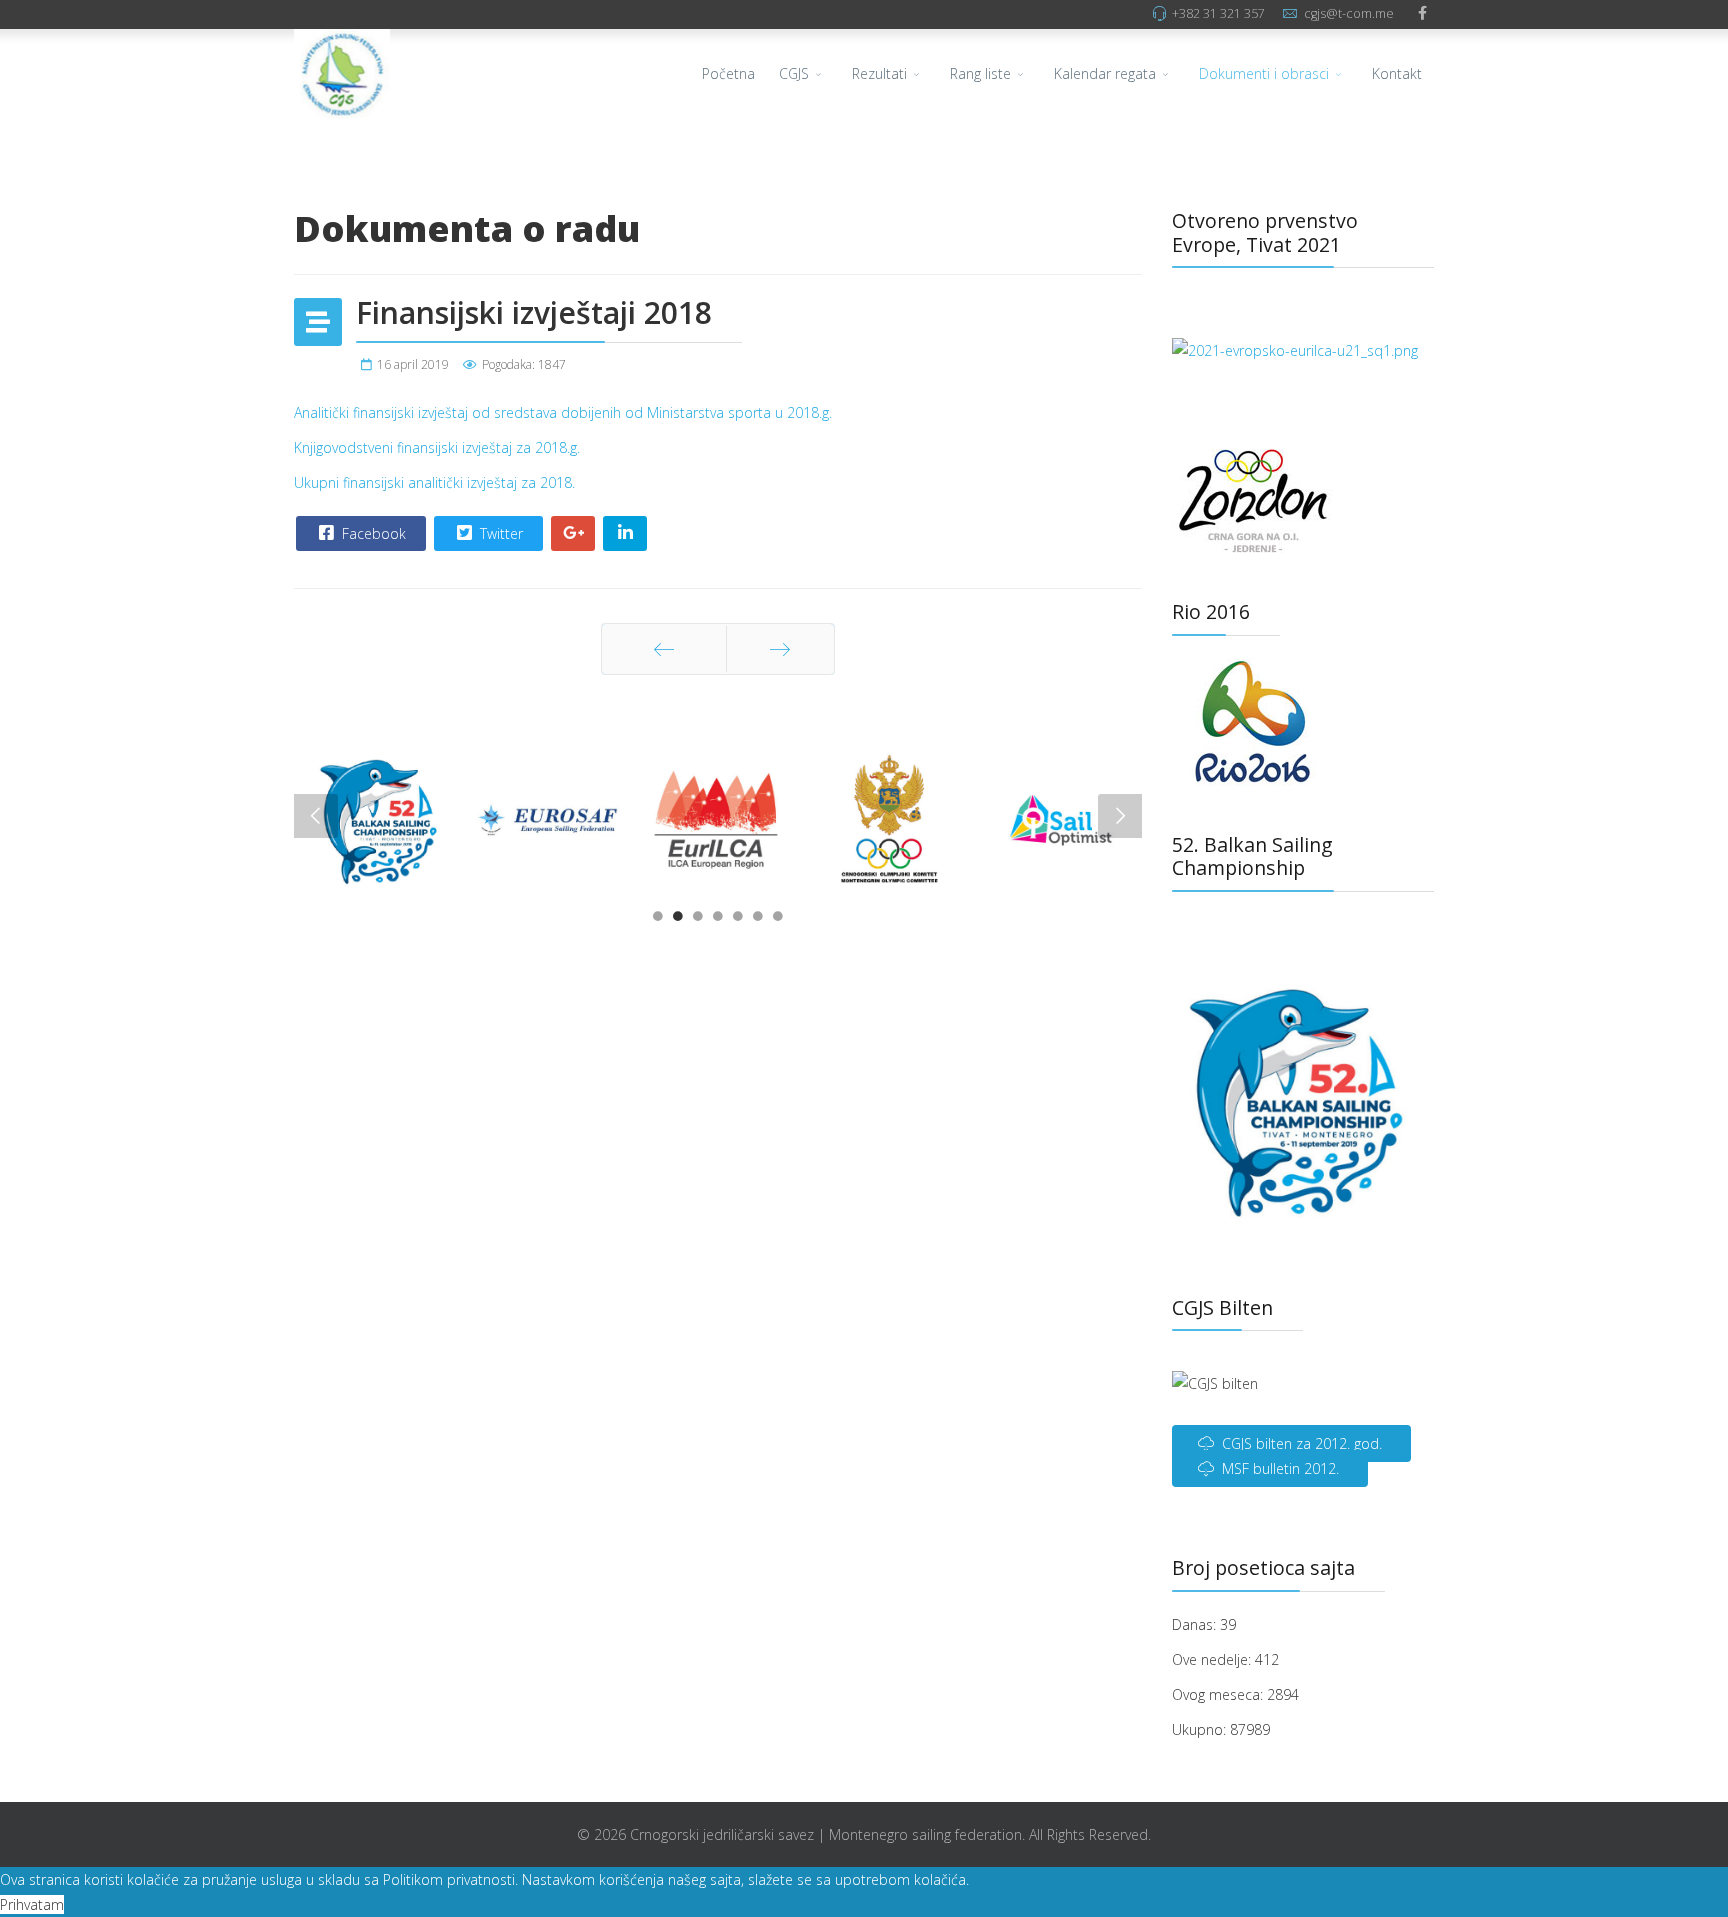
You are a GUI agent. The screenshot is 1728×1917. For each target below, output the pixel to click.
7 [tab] (778, 921)
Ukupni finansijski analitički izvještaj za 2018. (434, 482)
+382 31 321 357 (1218, 13)
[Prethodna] (664, 649)
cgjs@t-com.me (1349, 13)
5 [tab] (738, 921)
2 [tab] (678, 921)
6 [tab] (758, 921)
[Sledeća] (780, 649)
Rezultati (879, 73)
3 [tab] (698, 921)
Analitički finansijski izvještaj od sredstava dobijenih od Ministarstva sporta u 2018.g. (563, 412)
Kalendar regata (1105, 73)
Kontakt (1397, 73)
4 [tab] (718, 921)
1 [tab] (658, 921)
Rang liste (980, 73)
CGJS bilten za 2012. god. (1300, 1443)
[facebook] (1422, 12)
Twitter (499, 533)
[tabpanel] (379, 821)
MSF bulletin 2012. (1278, 1468)
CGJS (794, 73)
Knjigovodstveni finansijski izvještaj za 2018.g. (437, 447)
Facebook (372, 533)
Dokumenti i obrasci (1264, 73)
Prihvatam (32, 1904)
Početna (728, 73)
